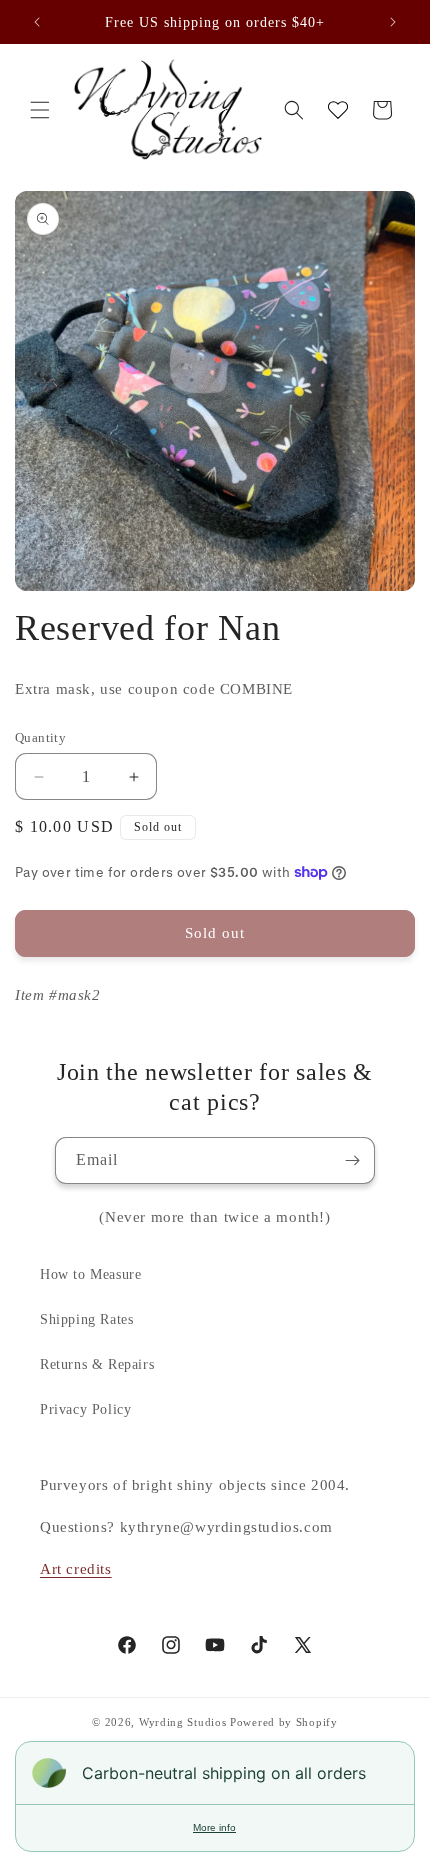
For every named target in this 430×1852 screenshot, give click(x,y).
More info (214, 1827)
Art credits (76, 1569)
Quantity (40, 737)
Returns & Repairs (97, 1364)
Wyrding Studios (183, 1722)
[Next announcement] (393, 22)
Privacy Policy (85, 1409)
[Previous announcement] (37, 22)
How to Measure (90, 1274)
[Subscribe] (352, 1160)
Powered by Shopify (284, 1722)
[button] (40, 110)
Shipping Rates (86, 1319)
